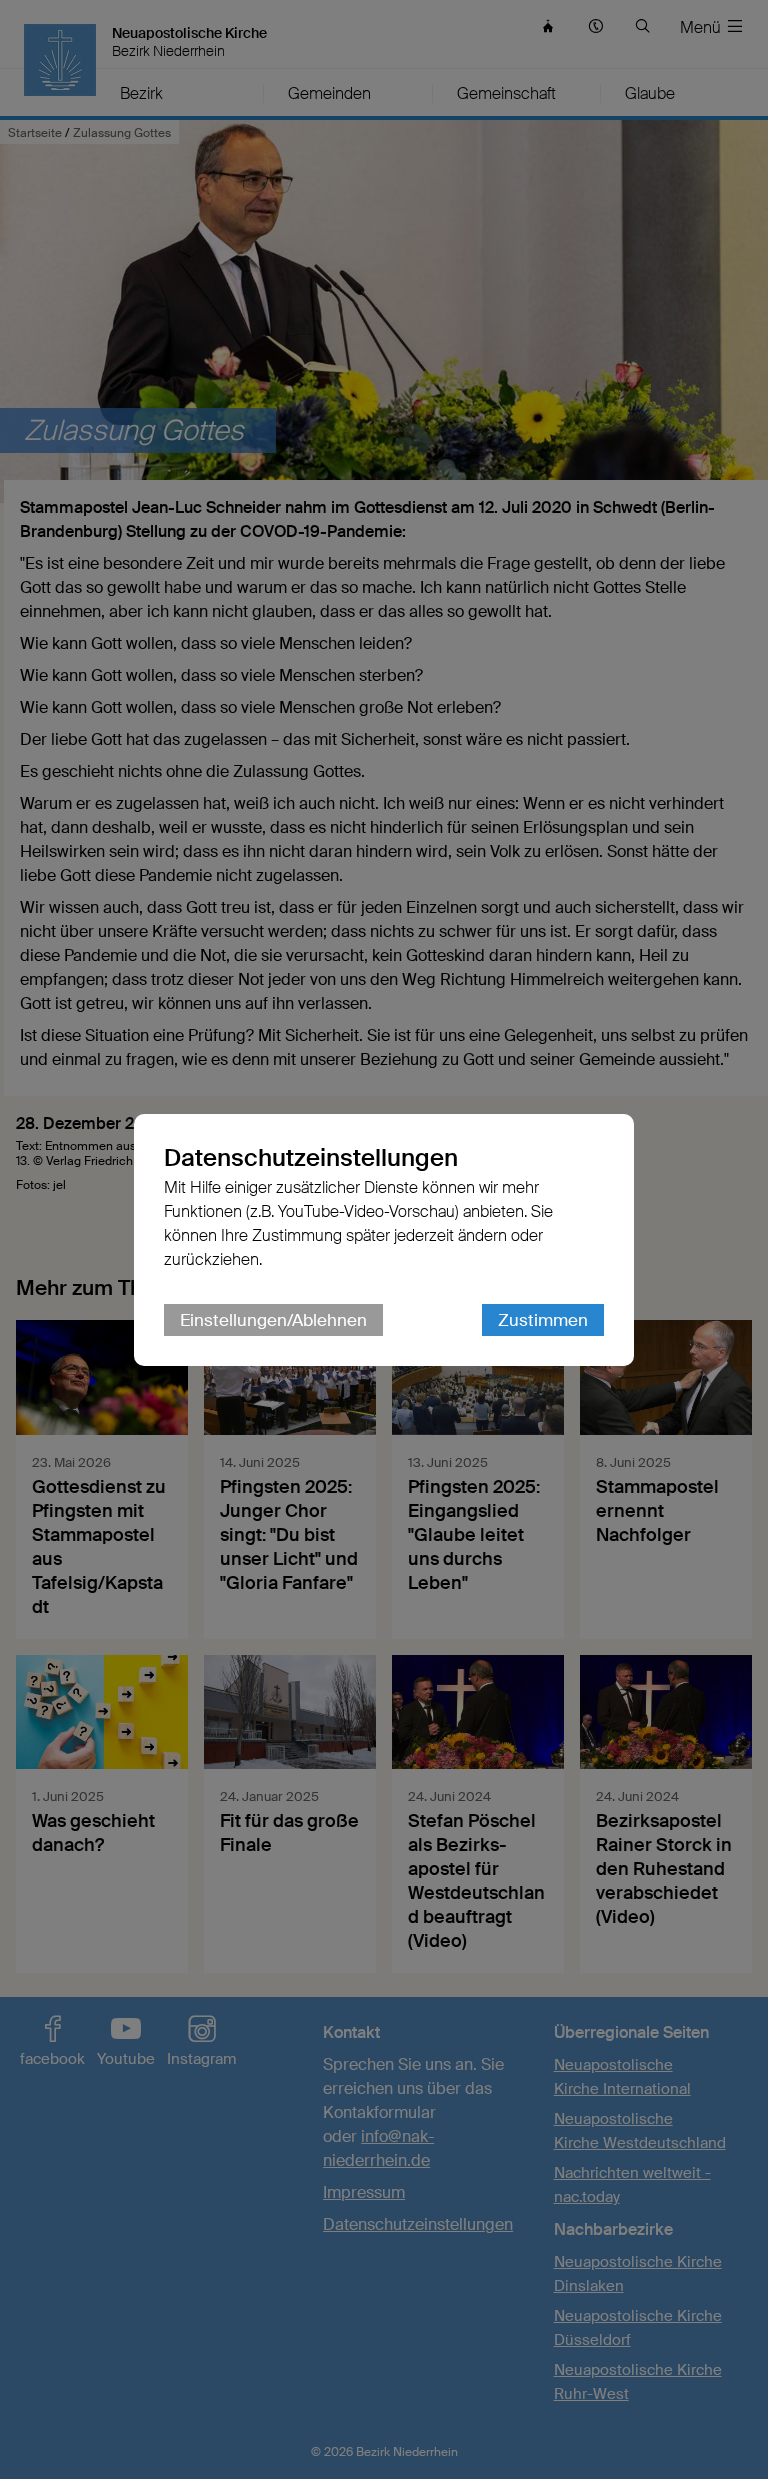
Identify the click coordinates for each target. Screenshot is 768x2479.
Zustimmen (543, 1320)
